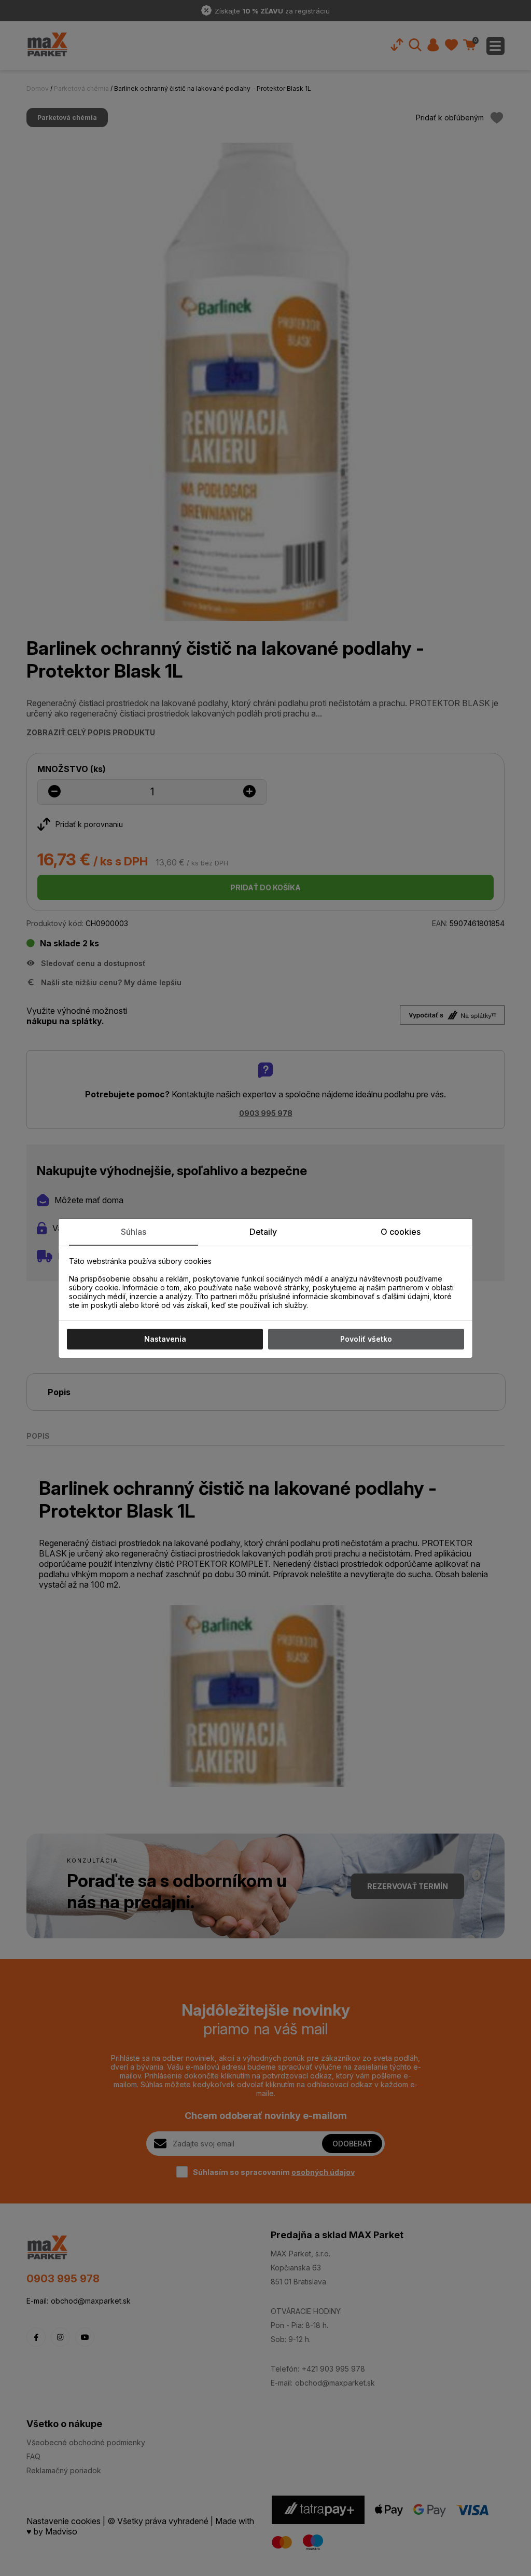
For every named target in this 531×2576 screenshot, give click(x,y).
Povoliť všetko (366, 1339)
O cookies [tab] (401, 1232)
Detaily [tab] (263, 1232)
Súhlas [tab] (134, 1232)
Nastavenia (165, 1339)
